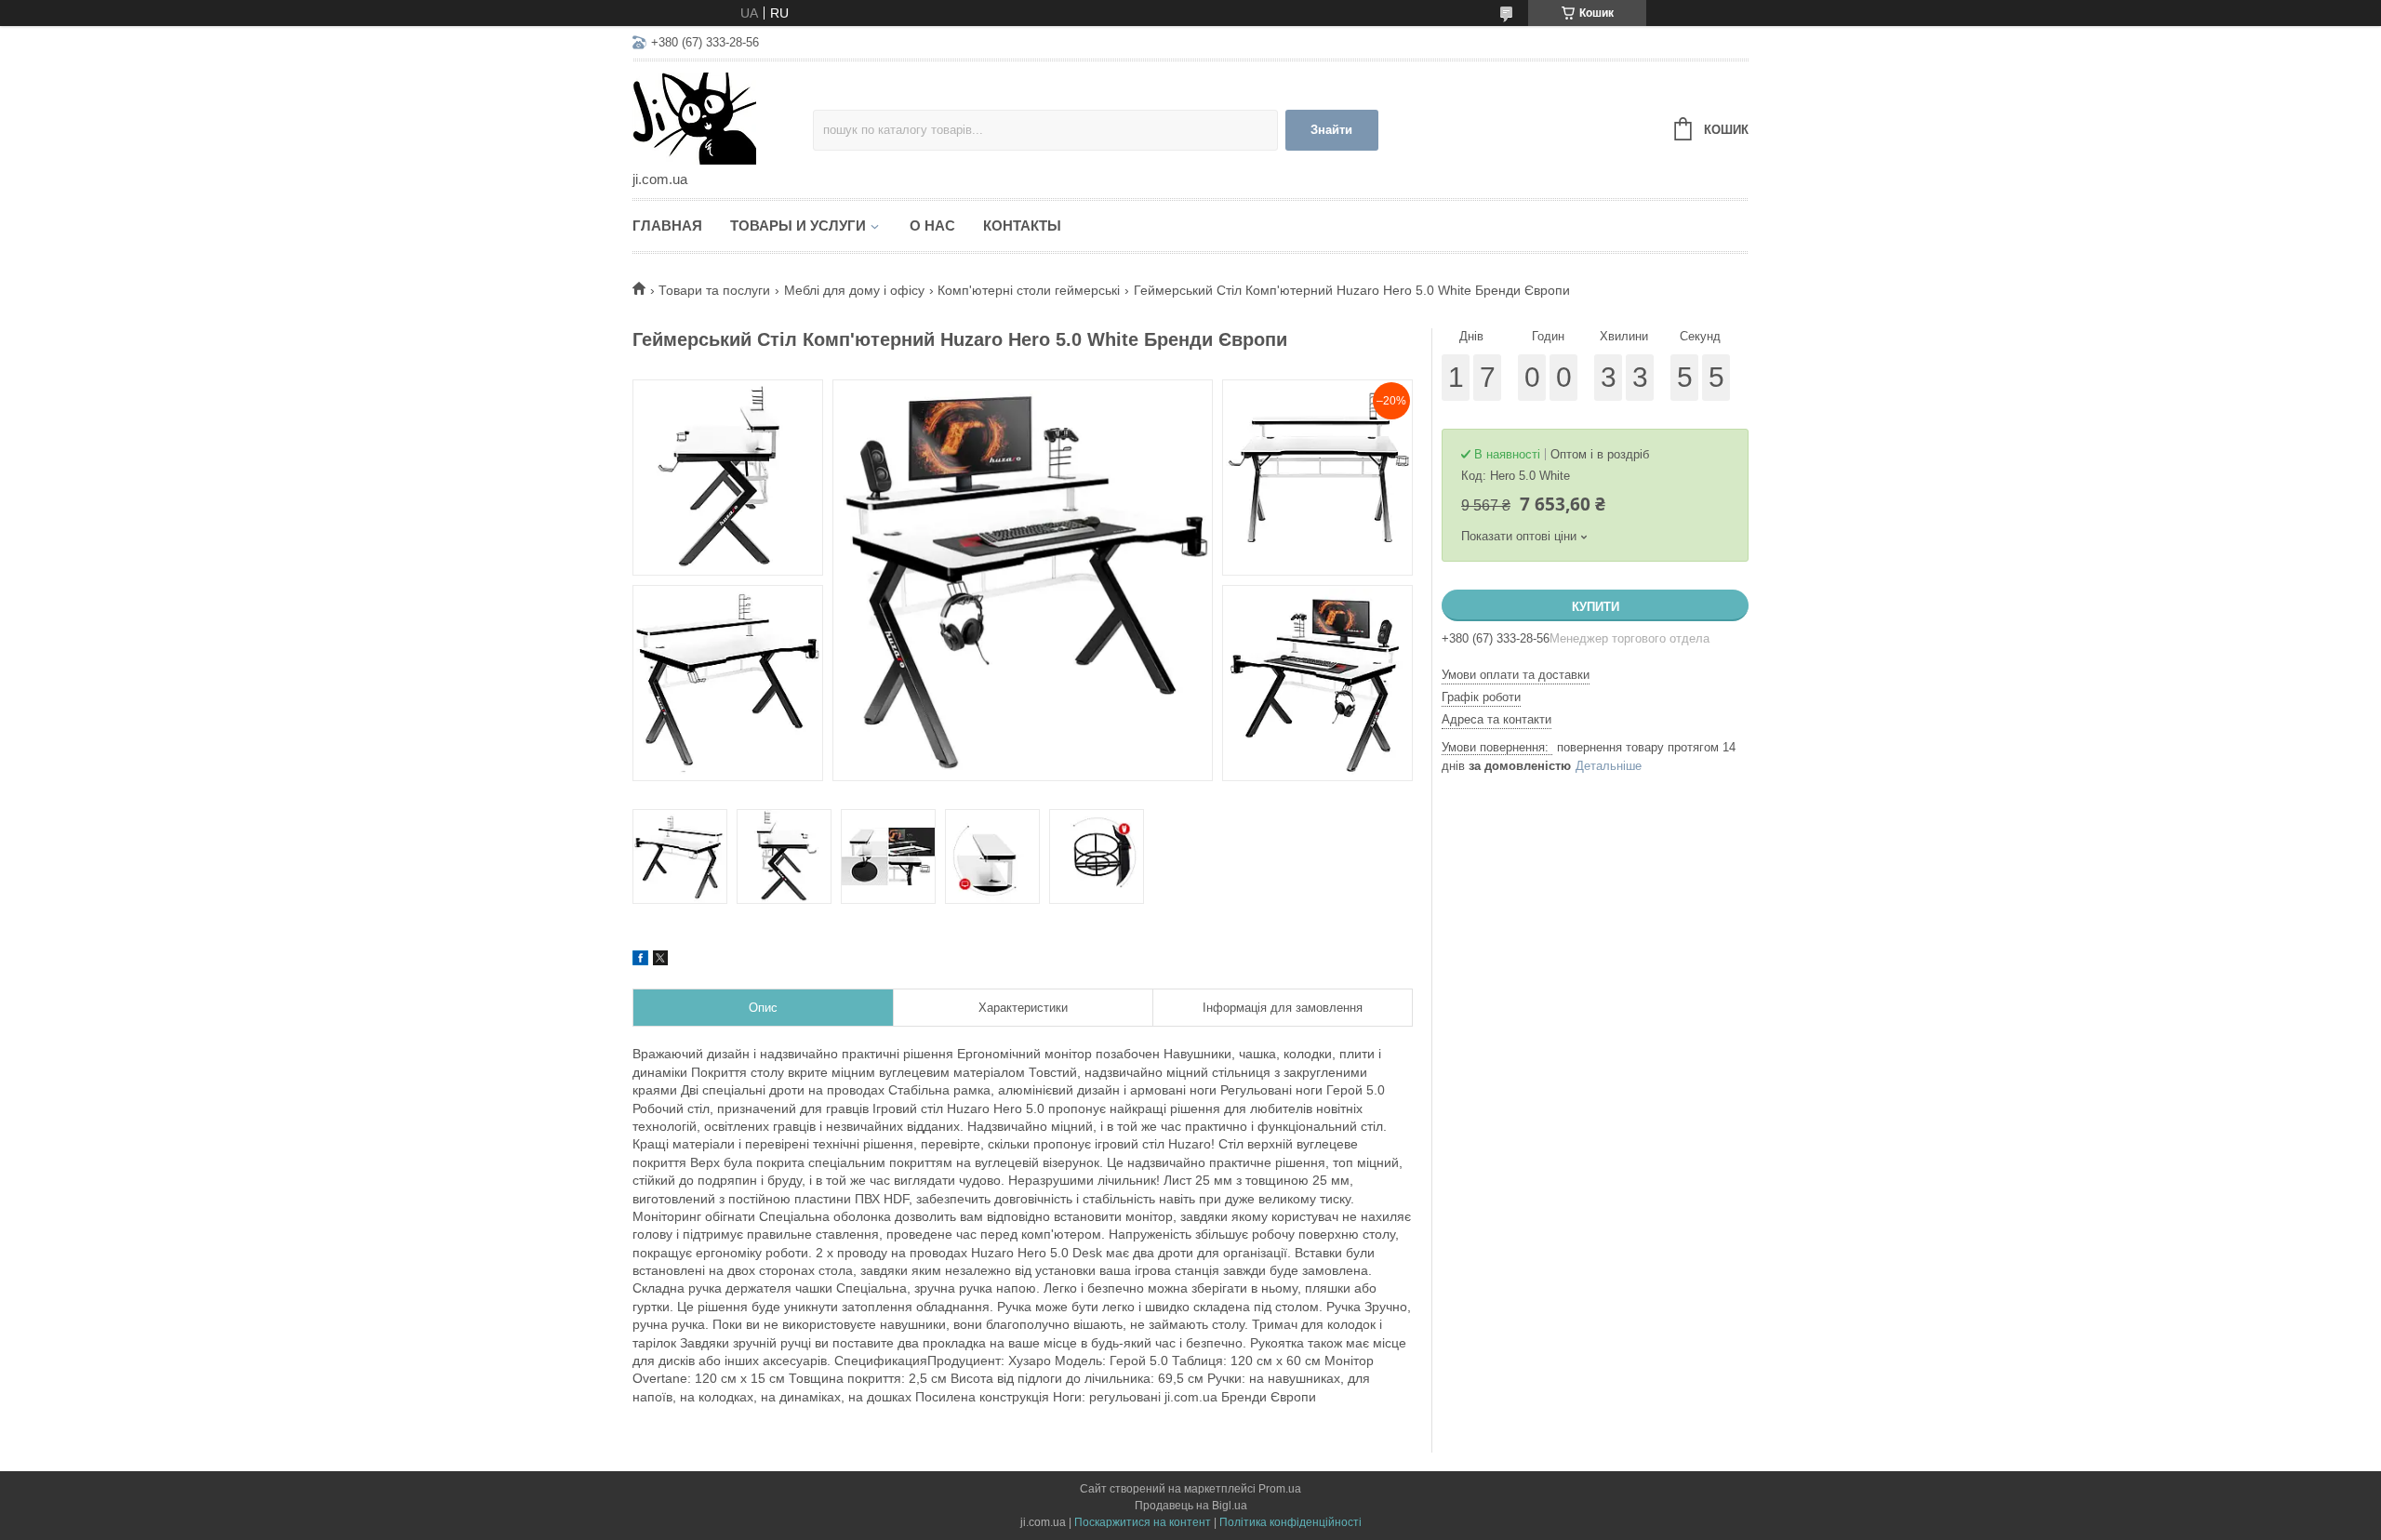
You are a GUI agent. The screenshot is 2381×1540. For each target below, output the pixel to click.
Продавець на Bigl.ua (1191, 1506)
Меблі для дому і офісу (854, 290)
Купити (1596, 607)
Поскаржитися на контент (1143, 1522)
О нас (932, 226)
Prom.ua (1280, 1489)
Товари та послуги (714, 290)
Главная (667, 226)
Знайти (1331, 130)
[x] (660, 961)
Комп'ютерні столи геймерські (1029, 290)
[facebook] (640, 961)
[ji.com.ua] (723, 117)
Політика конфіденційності (1290, 1522)
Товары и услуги (798, 226)
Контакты (1022, 226)
